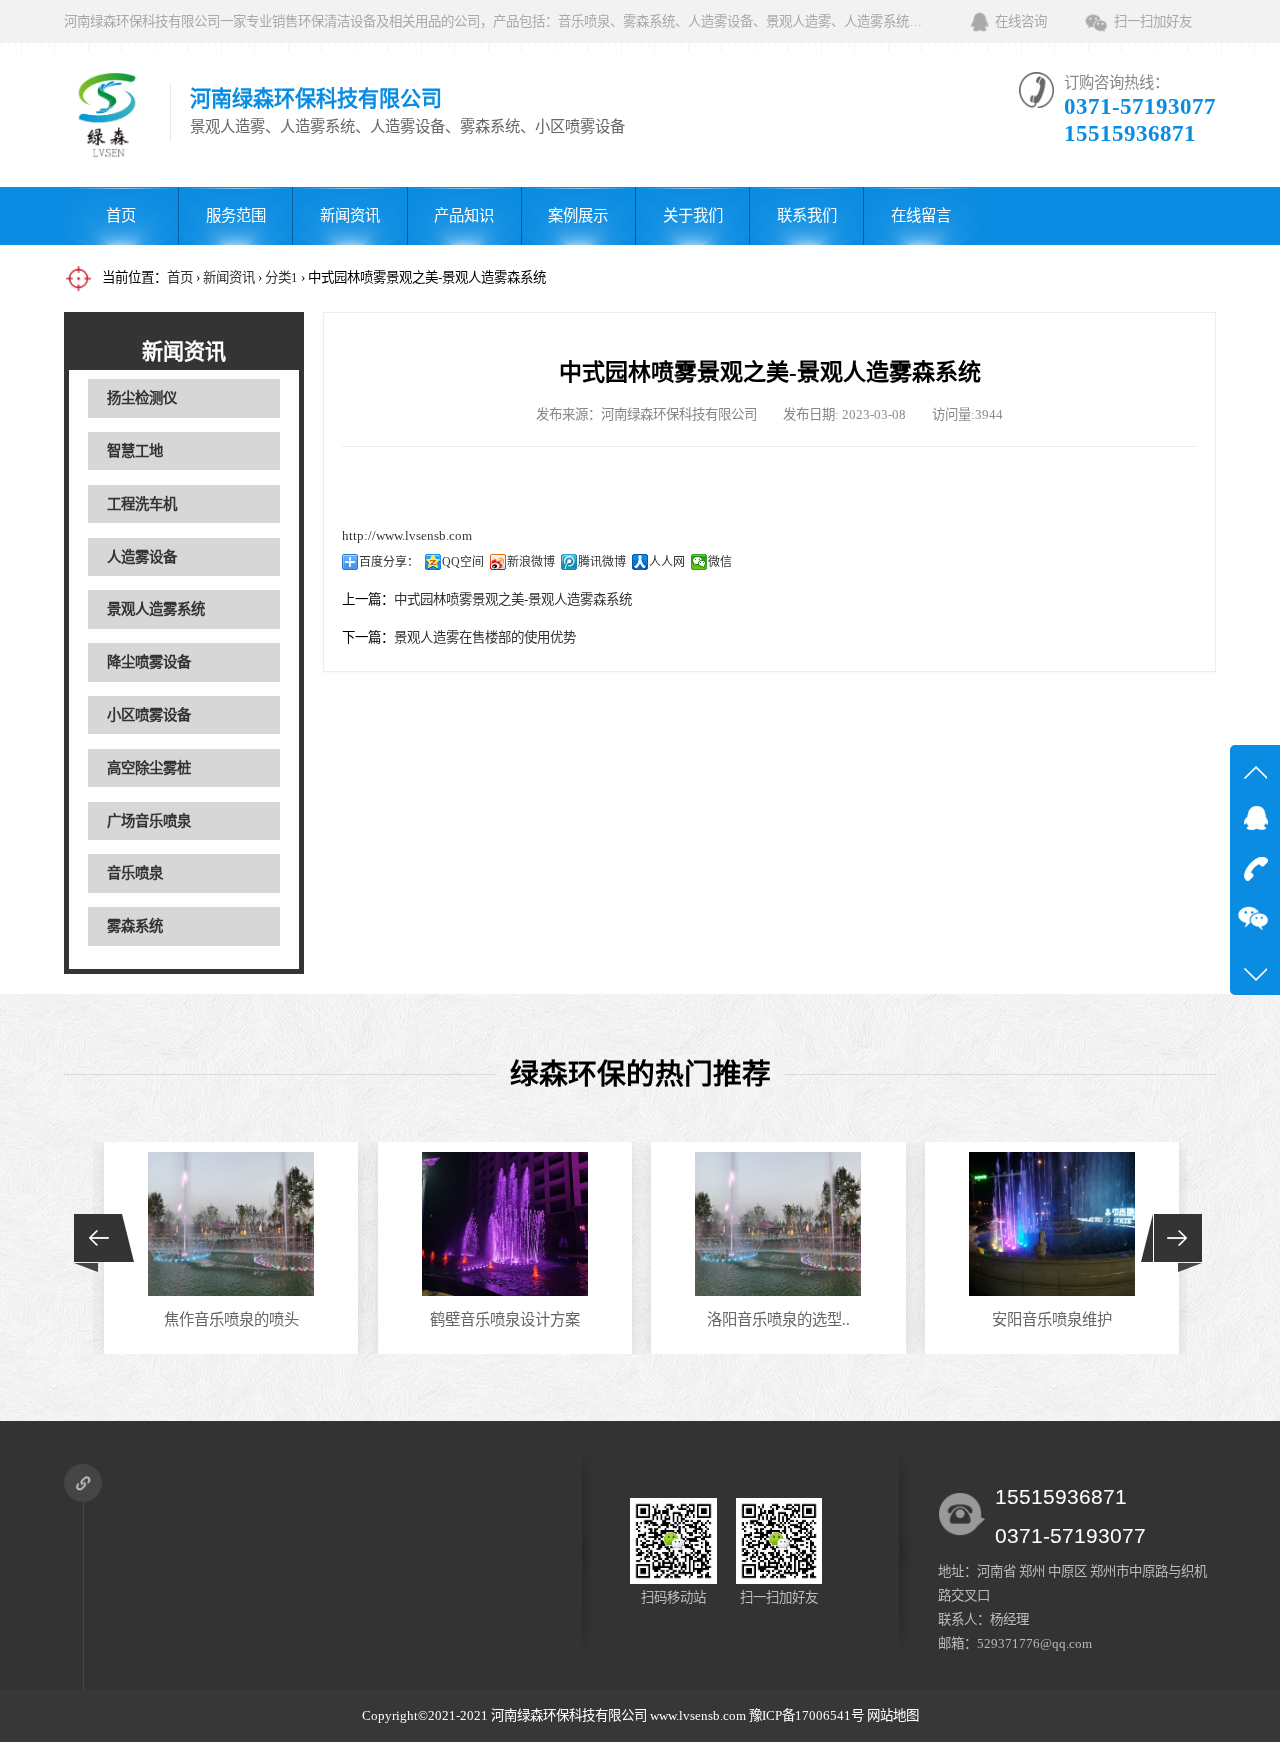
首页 (121, 215)
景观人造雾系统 (156, 609)
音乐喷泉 (135, 873)
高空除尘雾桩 (149, 768)
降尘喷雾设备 (149, 662)
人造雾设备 (142, 557)
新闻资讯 (350, 215)
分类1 (281, 277)
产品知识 (464, 215)
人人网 (667, 562)
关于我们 (693, 215)
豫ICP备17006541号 (808, 1715)
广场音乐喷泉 (149, 821)
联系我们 (807, 215)
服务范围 (236, 215)
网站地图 (893, 1715)
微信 (720, 562)
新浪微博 (531, 562)
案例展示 (578, 215)
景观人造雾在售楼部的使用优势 (485, 637)
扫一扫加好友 (1153, 21)
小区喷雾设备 (149, 715)
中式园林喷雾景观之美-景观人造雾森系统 (513, 599)
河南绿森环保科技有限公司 (569, 1715)
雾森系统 (135, 926)
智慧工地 (135, 451)
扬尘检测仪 (142, 398)
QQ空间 (463, 562)
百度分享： (389, 562)
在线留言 (921, 215)
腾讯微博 (602, 562)
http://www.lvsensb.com (407, 535)
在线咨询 (1021, 21)
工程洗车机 (142, 504)
